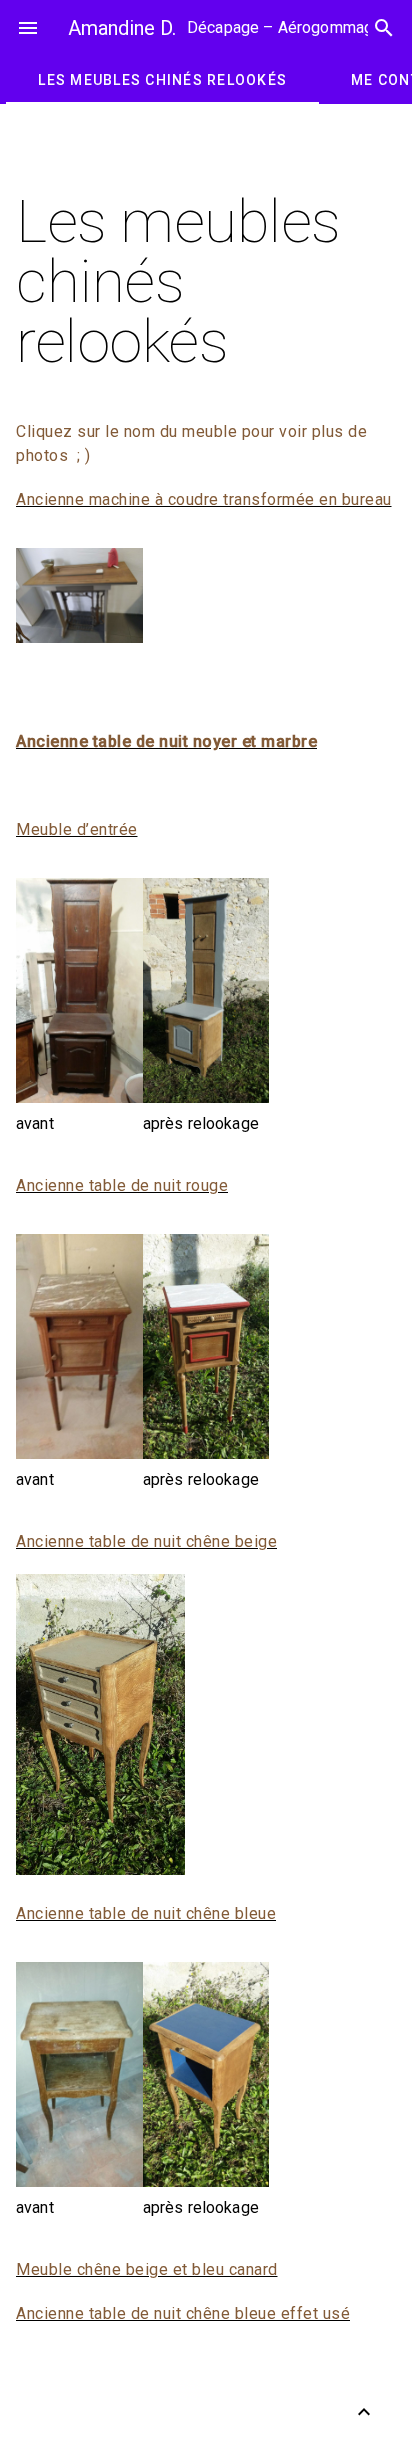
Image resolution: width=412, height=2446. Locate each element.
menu (28, 28)
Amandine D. (122, 28)
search (384, 28)
